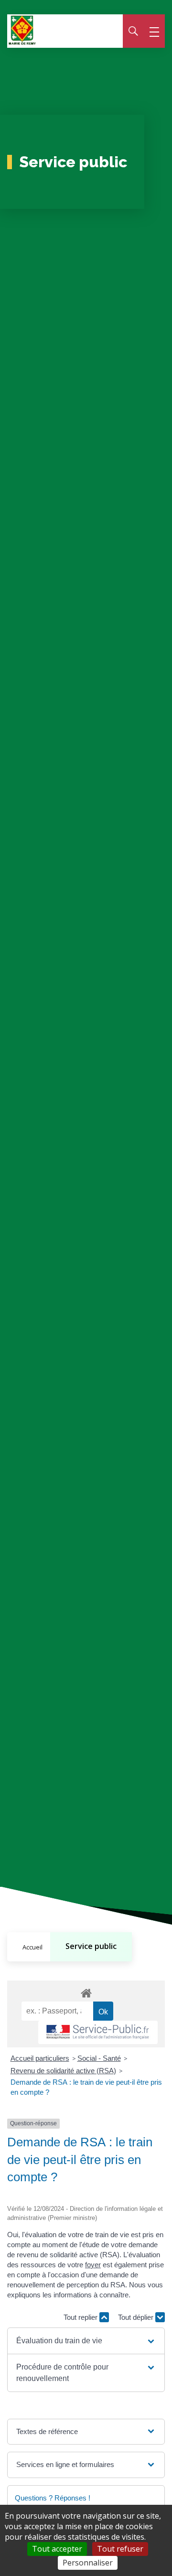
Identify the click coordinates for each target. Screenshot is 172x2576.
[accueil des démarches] (86, 1992)
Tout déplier (137, 2317)
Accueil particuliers (40, 2058)
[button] (86, 2341)
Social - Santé (99, 2058)
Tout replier (81, 2317)
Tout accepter (57, 2549)
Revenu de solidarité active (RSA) (63, 2071)
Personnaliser (88, 2563)
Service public (91, 1946)
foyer (93, 2265)
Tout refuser (120, 2549)
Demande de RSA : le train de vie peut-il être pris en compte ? (86, 2087)
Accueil (32, 1947)
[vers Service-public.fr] (98, 2032)
